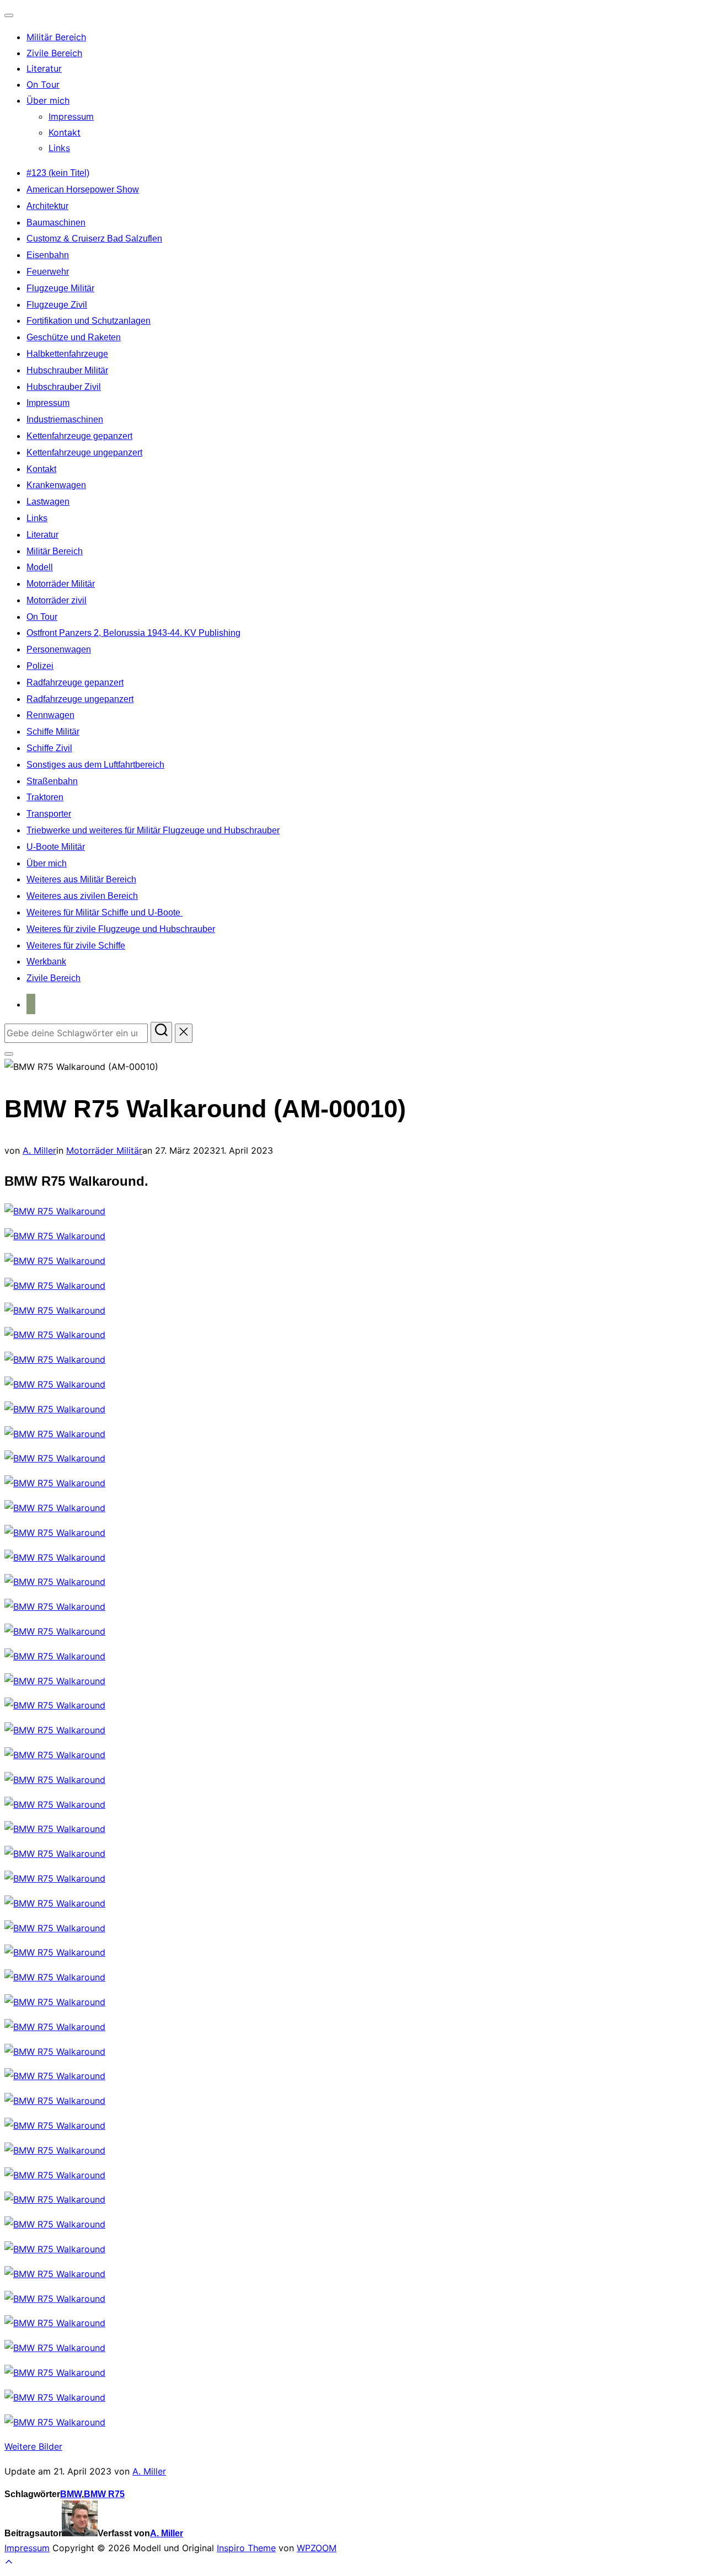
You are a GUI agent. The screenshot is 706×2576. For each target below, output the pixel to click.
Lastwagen (48, 502)
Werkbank (46, 962)
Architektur (47, 206)
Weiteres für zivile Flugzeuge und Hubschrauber (121, 929)
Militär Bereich (56, 37)
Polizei (40, 666)
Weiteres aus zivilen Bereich (82, 896)
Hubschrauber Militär (67, 370)
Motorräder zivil (57, 600)
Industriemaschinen (65, 419)
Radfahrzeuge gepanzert (75, 682)
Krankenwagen (56, 485)
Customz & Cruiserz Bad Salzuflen (94, 239)
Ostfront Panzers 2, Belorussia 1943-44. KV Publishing (133, 633)
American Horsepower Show (83, 189)
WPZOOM (317, 2548)
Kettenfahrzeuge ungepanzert (84, 452)
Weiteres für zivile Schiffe (76, 946)
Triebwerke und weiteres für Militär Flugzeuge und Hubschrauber (153, 830)
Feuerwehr (48, 272)
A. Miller (39, 1150)
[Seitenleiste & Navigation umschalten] (9, 1054)
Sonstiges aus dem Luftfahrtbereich (95, 765)
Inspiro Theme (246, 2548)
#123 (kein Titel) (58, 173)
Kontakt (65, 132)
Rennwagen (50, 715)
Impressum (71, 116)
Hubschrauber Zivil (64, 387)
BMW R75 (104, 2494)
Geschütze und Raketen (74, 337)
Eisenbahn (48, 255)
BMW (71, 2494)
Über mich (48, 100)
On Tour (43, 84)
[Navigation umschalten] (9, 15)
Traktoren (45, 797)
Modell (40, 567)
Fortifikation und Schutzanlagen (89, 321)
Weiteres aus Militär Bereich (81, 879)
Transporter (49, 814)
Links (59, 148)
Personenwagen (59, 649)
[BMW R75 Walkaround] (55, 1211)
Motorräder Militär (61, 584)
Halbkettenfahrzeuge (67, 354)
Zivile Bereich (54, 53)
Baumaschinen (56, 223)
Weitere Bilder (33, 2446)
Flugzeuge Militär (60, 288)
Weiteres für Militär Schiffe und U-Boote (105, 912)
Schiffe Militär (53, 732)
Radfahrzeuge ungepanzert (80, 699)
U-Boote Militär (56, 847)
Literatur (44, 68)
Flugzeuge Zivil (57, 305)
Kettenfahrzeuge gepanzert (79, 436)
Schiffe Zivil (49, 748)
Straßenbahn (52, 781)
